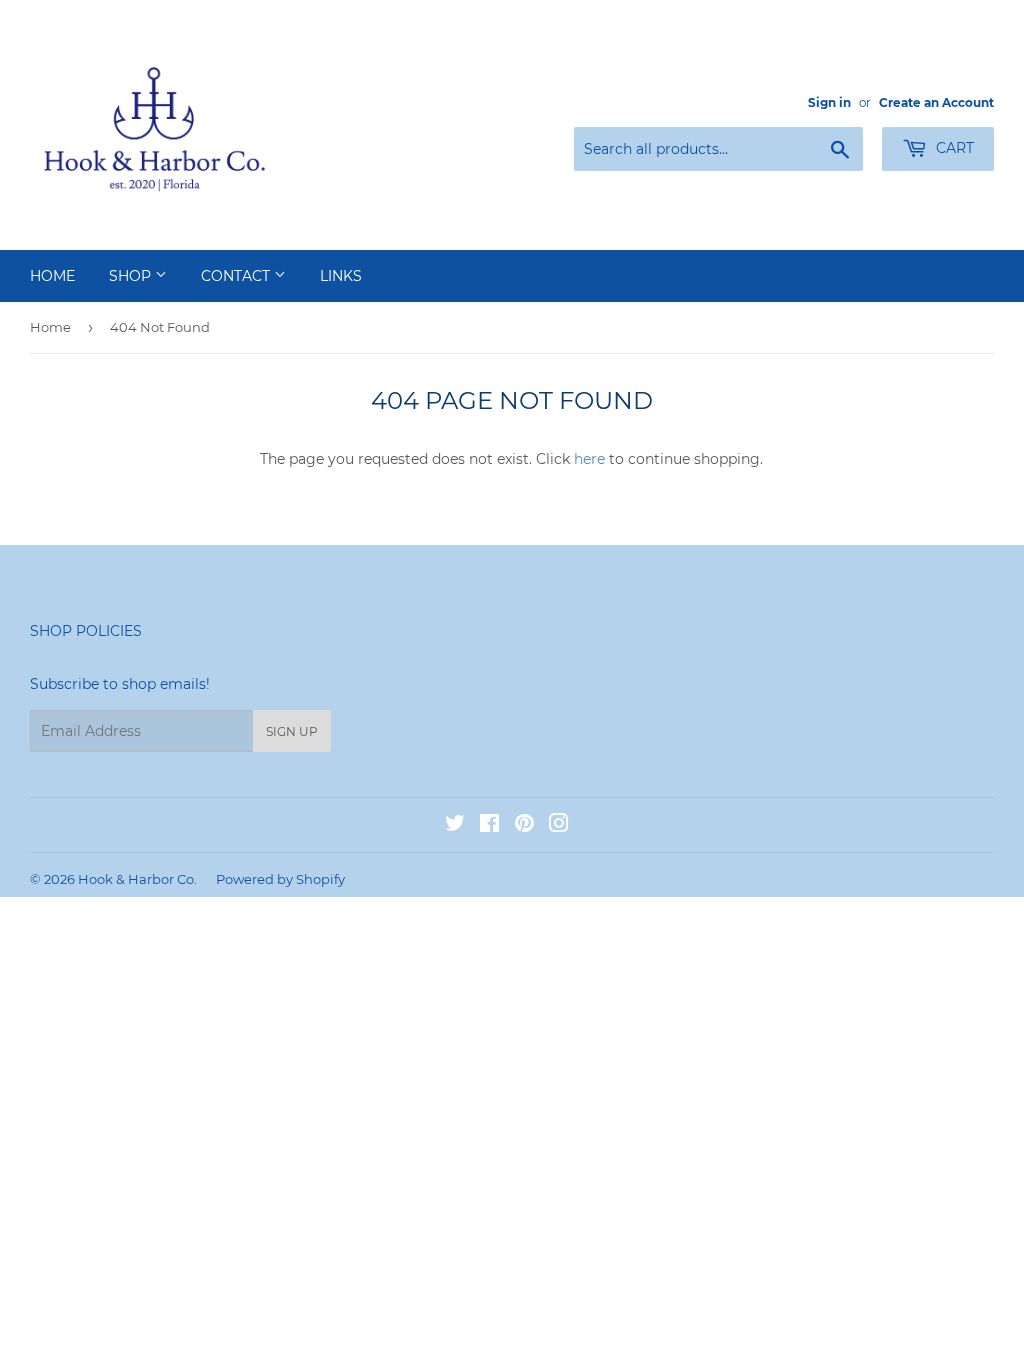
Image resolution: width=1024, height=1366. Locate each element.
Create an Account (936, 102)
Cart (953, 148)
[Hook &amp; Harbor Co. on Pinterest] (524, 826)
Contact (237, 276)
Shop (132, 276)
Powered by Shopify (280, 879)
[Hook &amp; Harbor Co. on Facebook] (489, 826)
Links (341, 276)
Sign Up (292, 731)
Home (52, 276)
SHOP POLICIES (86, 631)
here (589, 459)
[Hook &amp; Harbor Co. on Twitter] (455, 826)
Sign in (829, 102)
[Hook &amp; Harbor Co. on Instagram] (559, 826)
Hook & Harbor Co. (137, 879)
